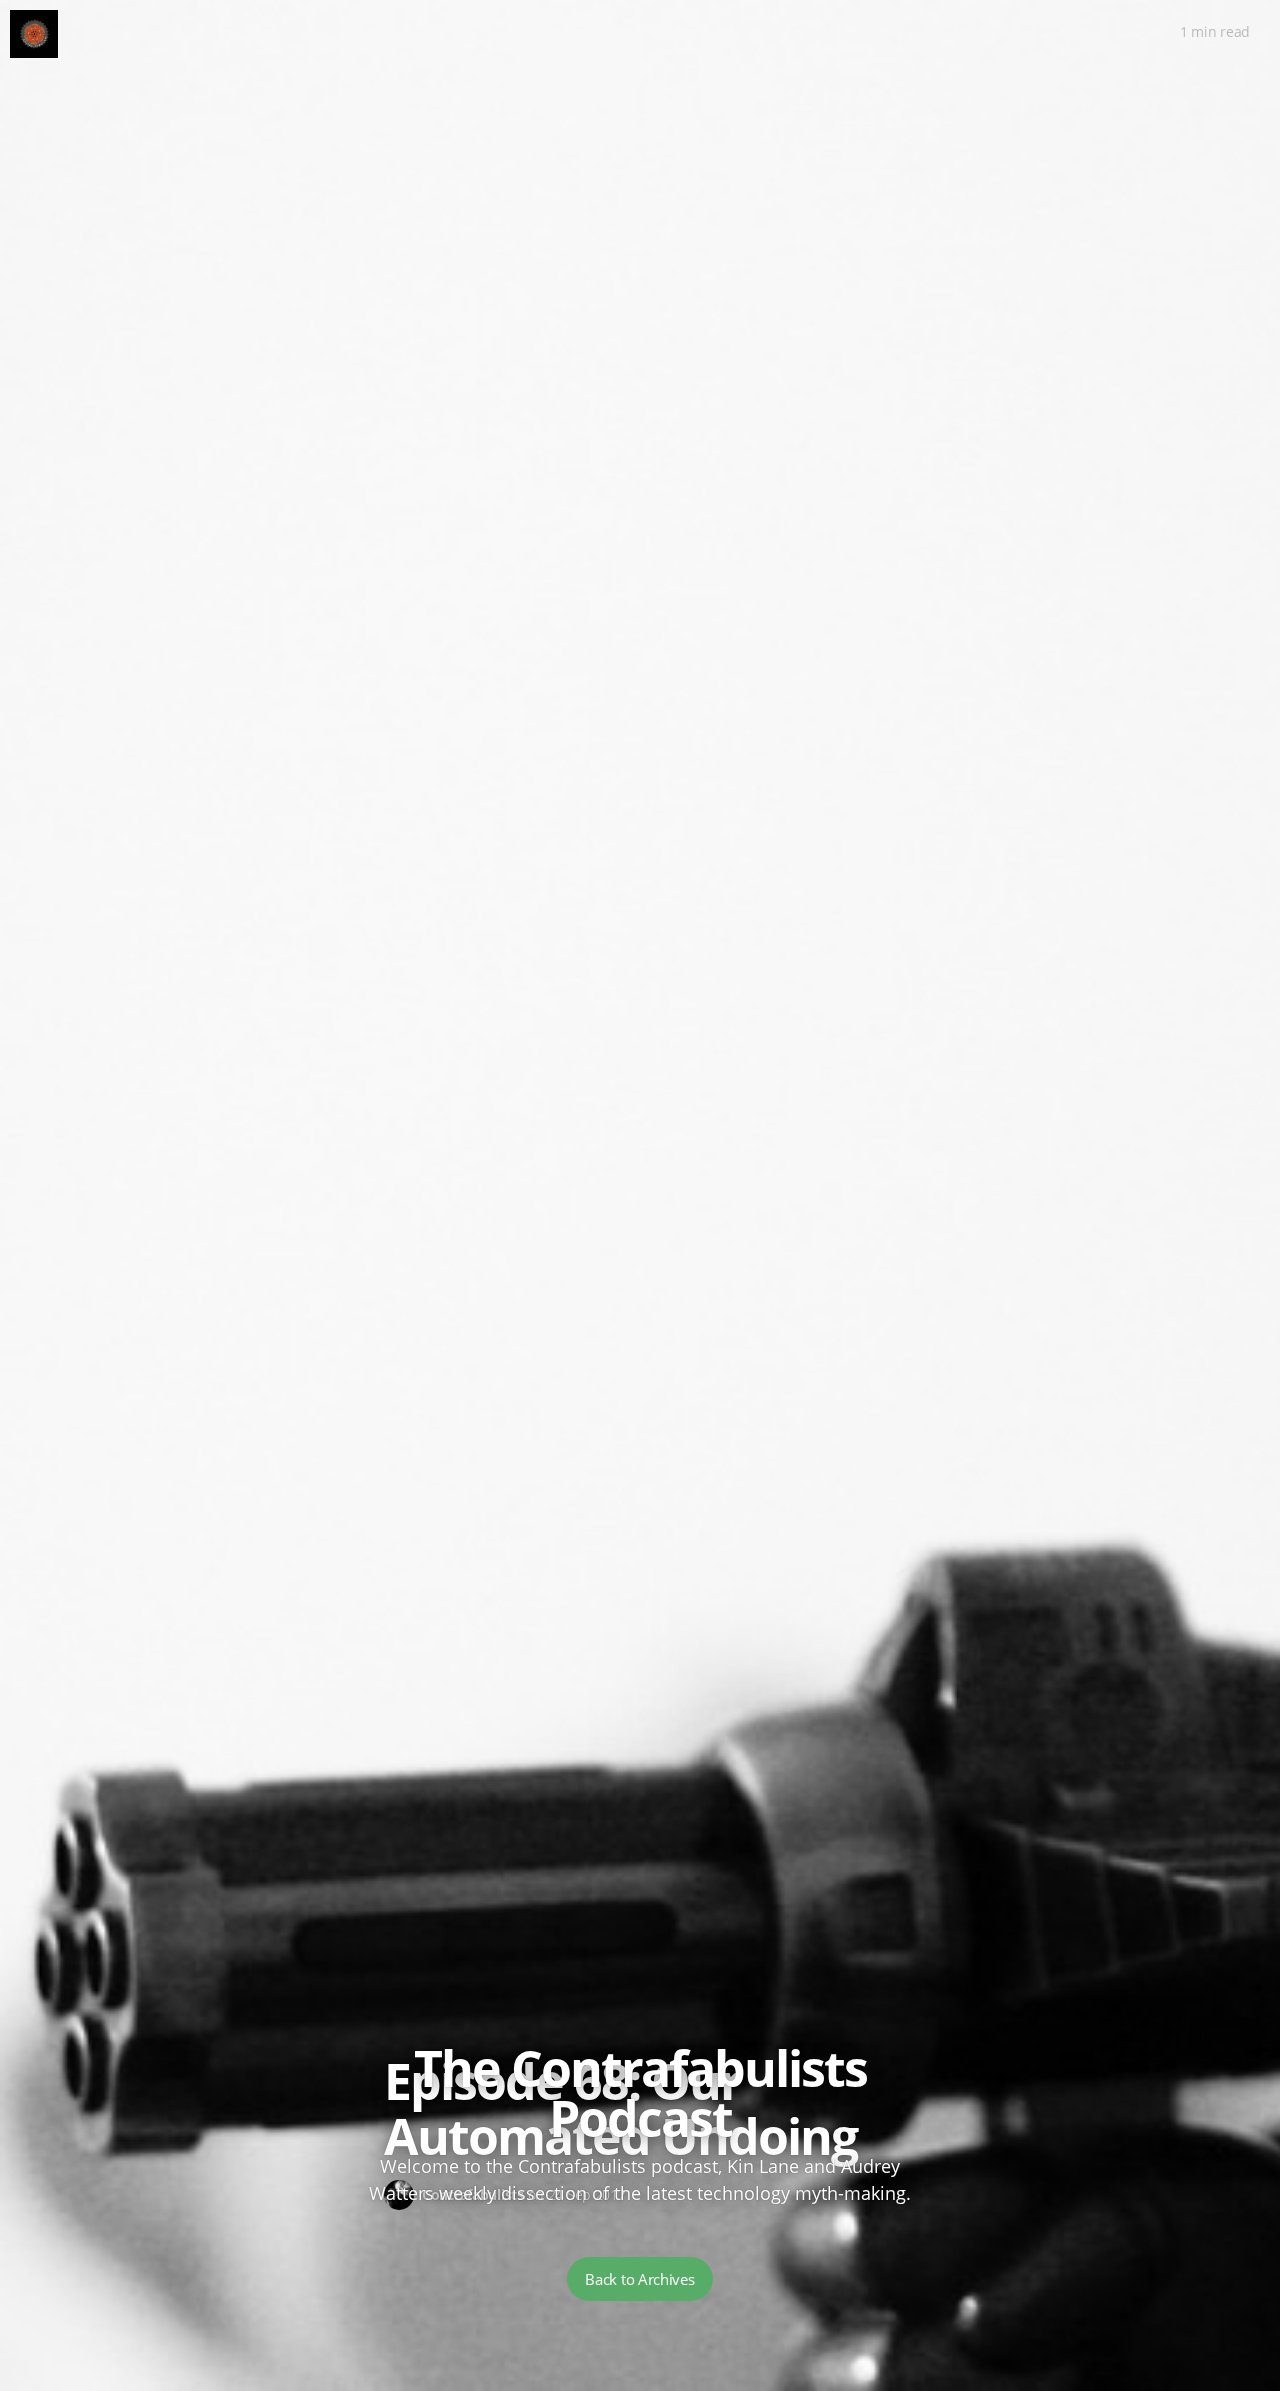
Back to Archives (639, 2279)
